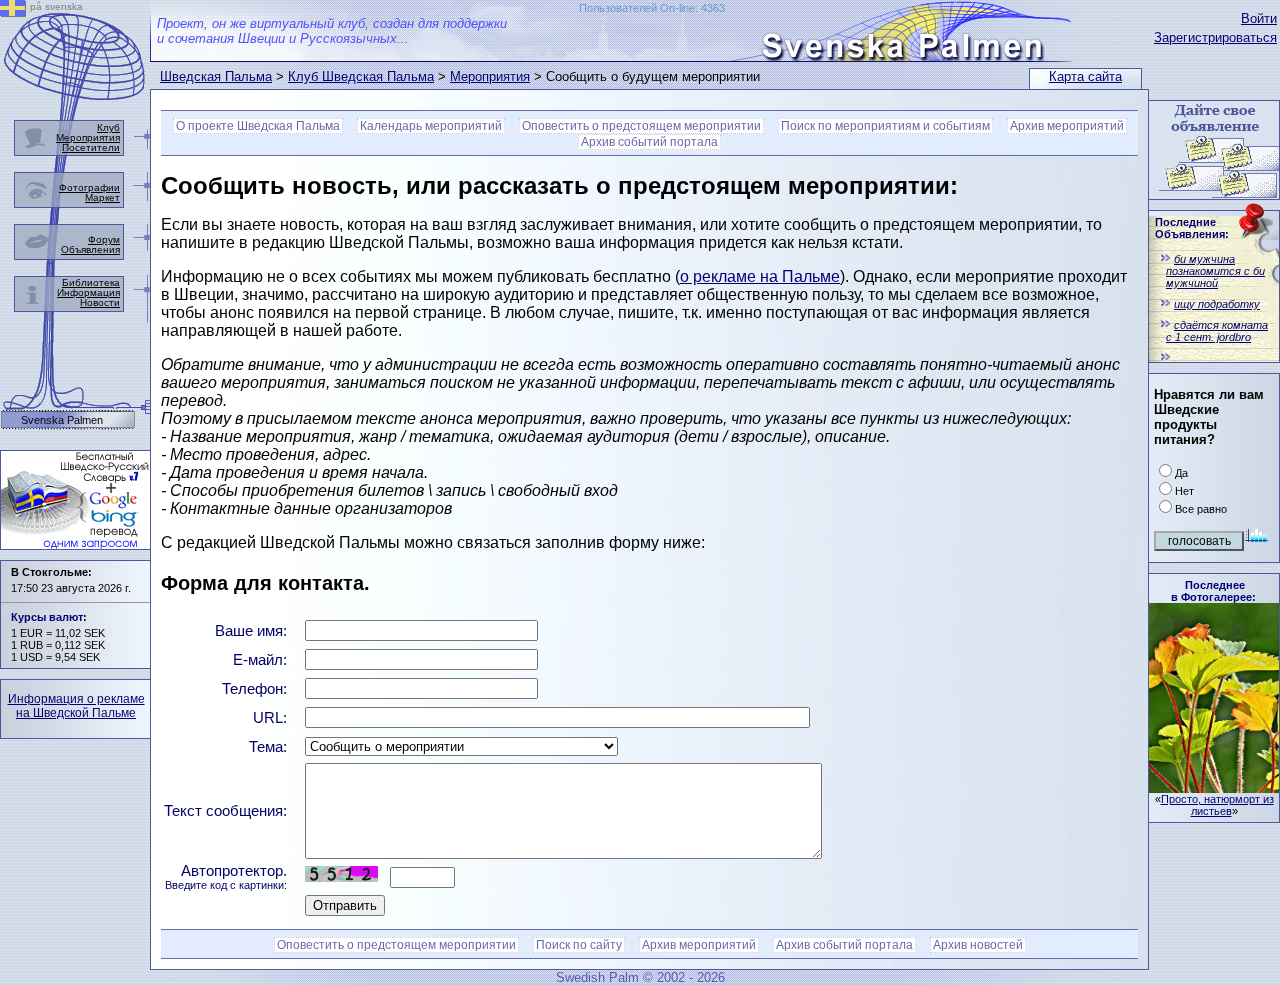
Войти (1259, 18)
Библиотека (91, 282)
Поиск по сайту (579, 945)
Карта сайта (1085, 76)
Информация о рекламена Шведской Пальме (76, 706)
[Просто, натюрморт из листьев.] (1214, 787)
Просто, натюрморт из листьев (1217, 805)
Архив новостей (978, 945)
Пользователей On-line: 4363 (652, 8)
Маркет (102, 197)
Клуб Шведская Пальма (361, 76)
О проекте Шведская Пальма (258, 126)
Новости (100, 302)
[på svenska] (13, 11)
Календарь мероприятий (431, 126)
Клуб (108, 127)
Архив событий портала (649, 142)
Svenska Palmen (62, 420)
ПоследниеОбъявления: (1192, 228)
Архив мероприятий (1067, 126)
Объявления (90, 249)
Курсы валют (47, 617)
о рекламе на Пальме (760, 276)
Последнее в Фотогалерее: (1213, 591)
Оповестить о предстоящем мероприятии (641, 126)
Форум (104, 239)
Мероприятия (490, 76)
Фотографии (89, 187)
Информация (88, 292)
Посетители (91, 147)
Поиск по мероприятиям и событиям (885, 126)
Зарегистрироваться (1215, 37)
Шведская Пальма (216, 76)
